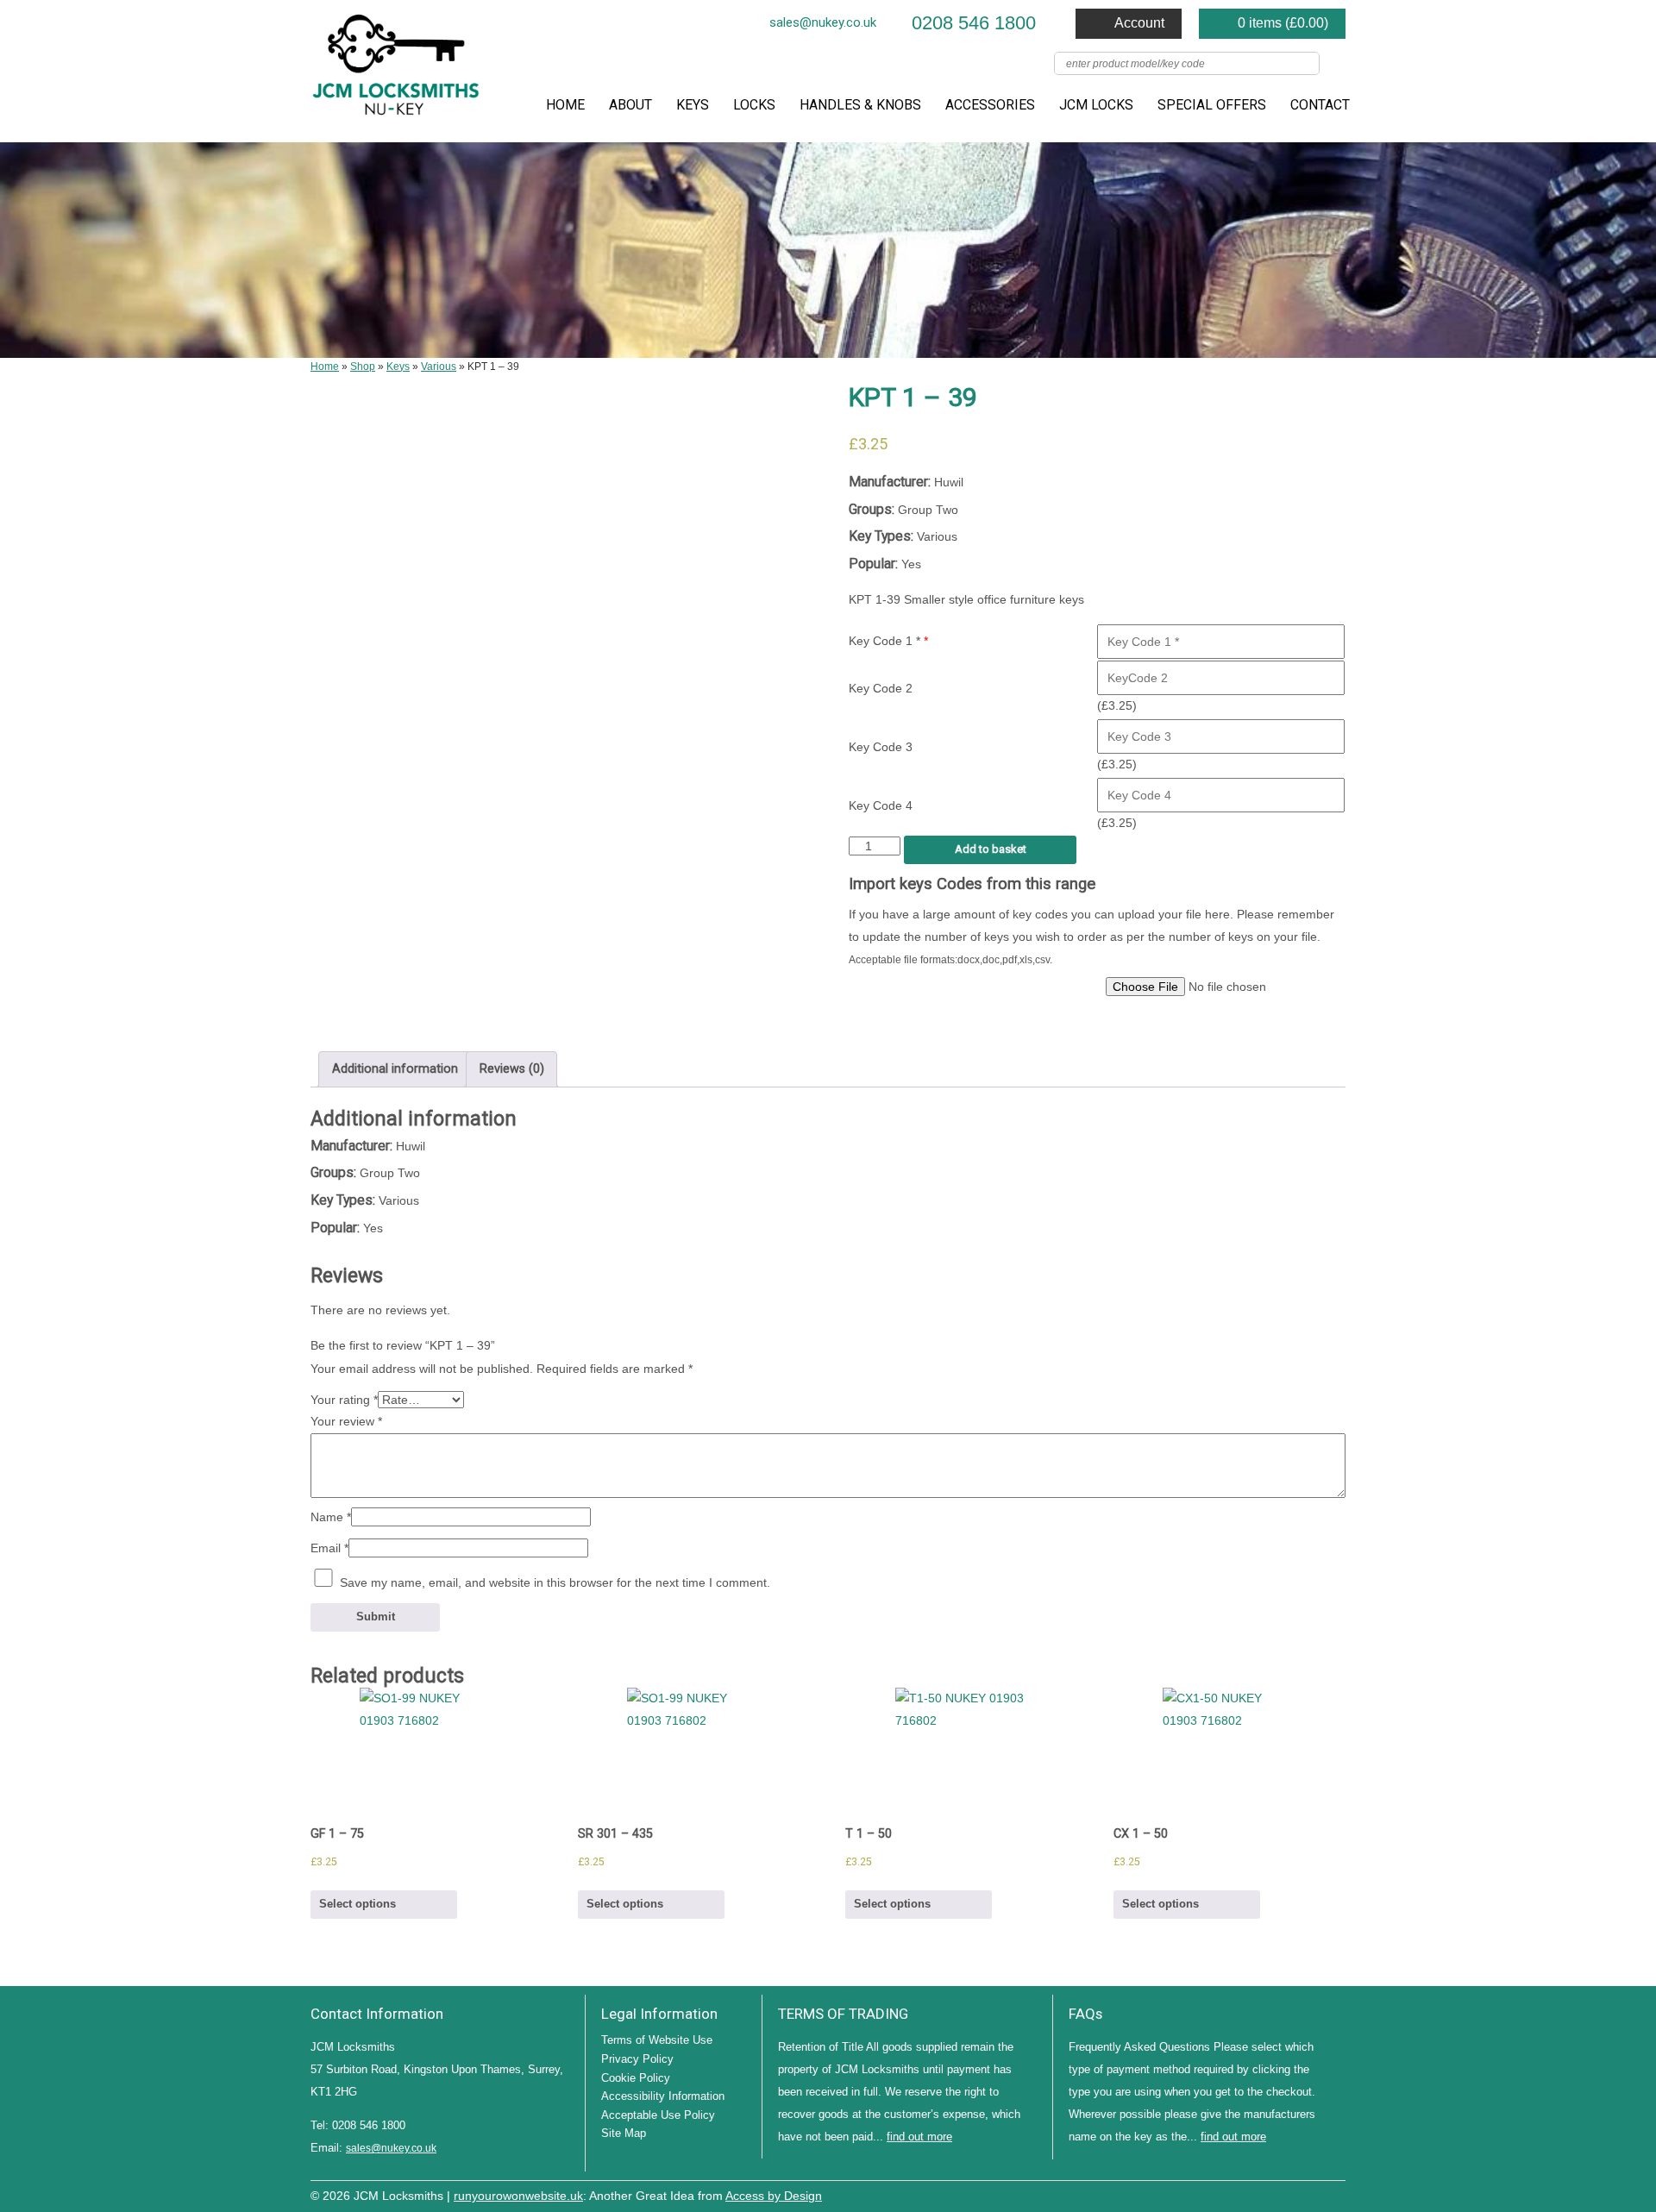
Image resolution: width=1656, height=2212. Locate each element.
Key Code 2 (881, 688)
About (630, 105)
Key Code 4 (881, 805)
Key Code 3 (881, 747)
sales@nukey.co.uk (823, 22)
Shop (363, 367)
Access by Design (774, 2196)
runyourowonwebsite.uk (518, 2196)
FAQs (1085, 2014)
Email (329, 1548)
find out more (919, 2137)
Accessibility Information (663, 2096)
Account (1139, 23)
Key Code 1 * (888, 641)
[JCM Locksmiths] (397, 71)
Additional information (395, 1069)
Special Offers (1212, 105)
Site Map (624, 2133)
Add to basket (991, 849)
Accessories (990, 105)
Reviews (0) (512, 1069)
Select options (358, 1904)
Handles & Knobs (860, 105)
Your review (346, 1421)
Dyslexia (1311, 2194)
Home (565, 105)
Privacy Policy (637, 2059)
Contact (1320, 105)
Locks (754, 105)
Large (1285, 2194)
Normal (1259, 2194)
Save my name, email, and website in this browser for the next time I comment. (555, 1582)
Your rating (344, 1400)
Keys (693, 105)
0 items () (1283, 23)
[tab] (395, 1069)
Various (439, 367)
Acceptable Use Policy (658, 2115)
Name (331, 1517)
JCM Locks (1096, 105)
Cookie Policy (636, 2078)
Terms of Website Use (657, 2040)
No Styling (1337, 2194)
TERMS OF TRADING (843, 2014)
